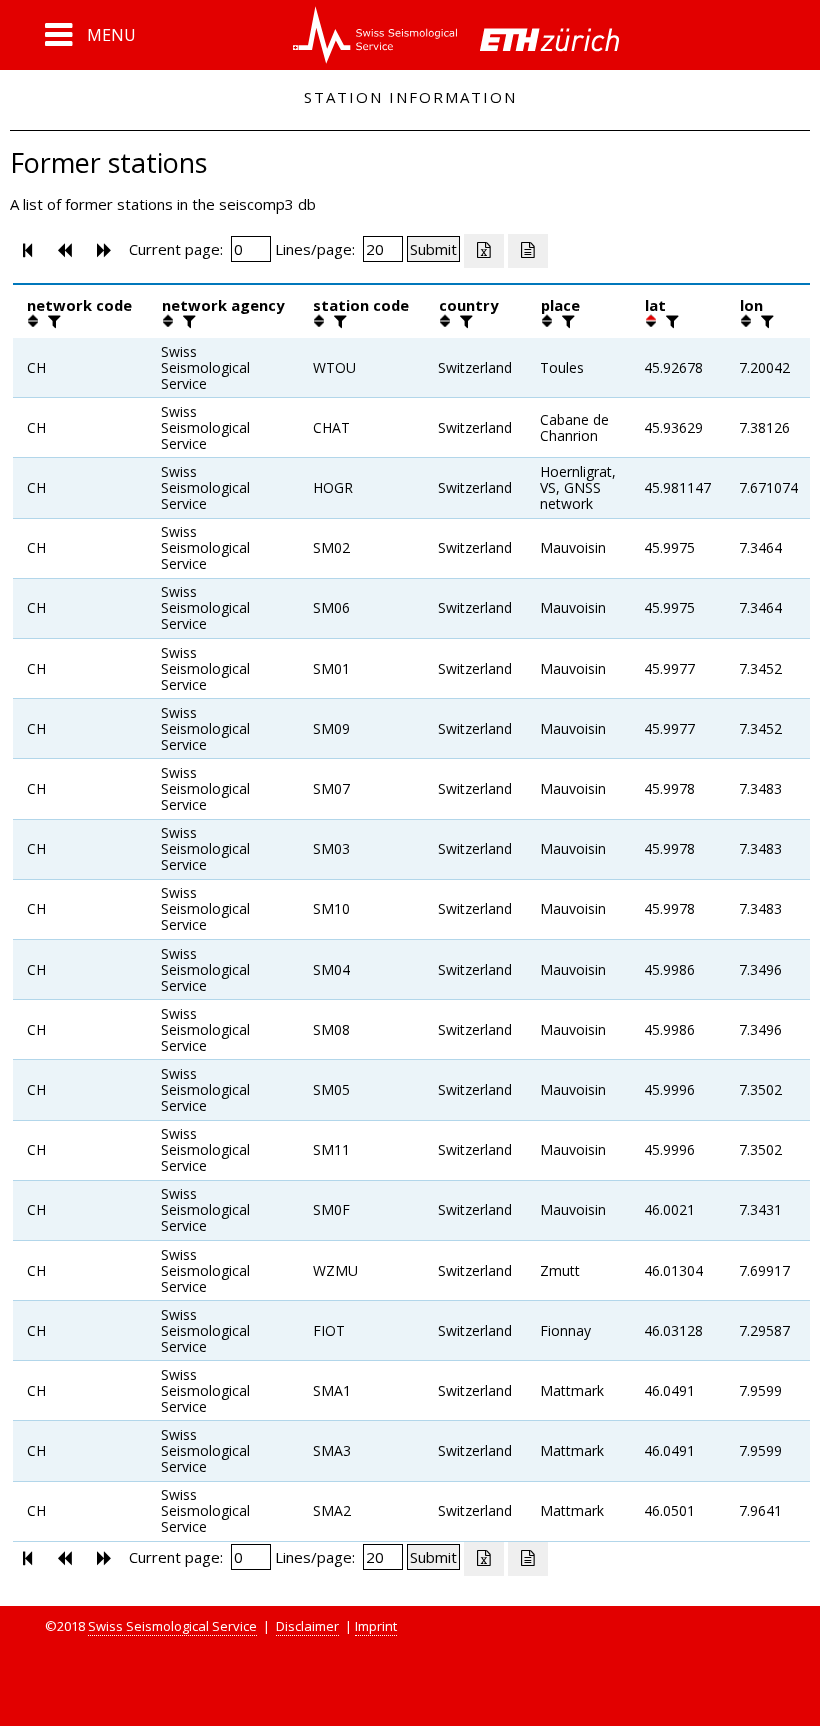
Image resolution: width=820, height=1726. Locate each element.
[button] (90, 35)
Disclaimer (307, 1626)
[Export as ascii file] (528, 251)
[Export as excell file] (484, 251)
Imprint (376, 1626)
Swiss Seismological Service (172, 1626)
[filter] (52, 321)
